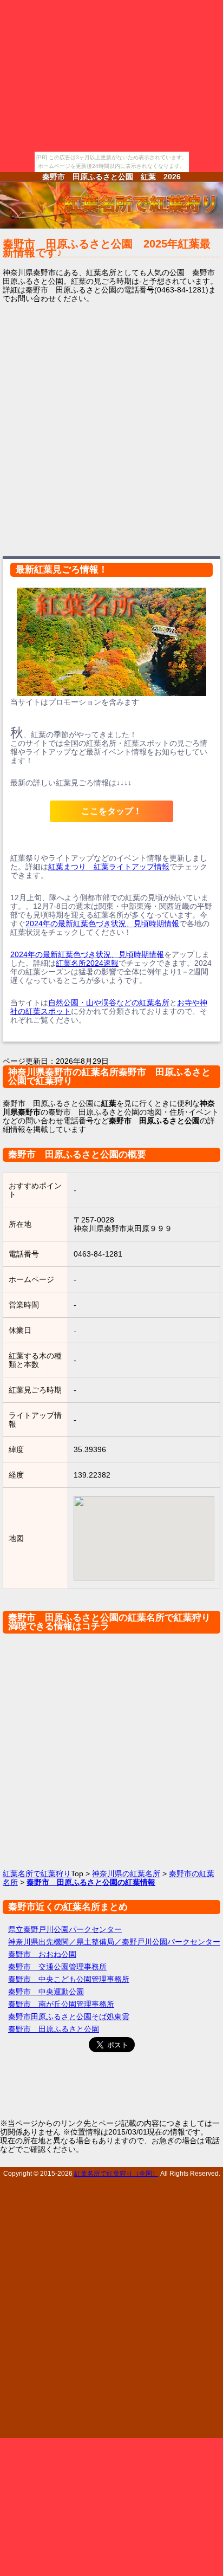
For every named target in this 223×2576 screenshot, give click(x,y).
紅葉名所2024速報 (87, 963)
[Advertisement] (111, 428)
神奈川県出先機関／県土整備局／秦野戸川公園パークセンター (114, 1942)
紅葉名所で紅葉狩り (37, 1874)
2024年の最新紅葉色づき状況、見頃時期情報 (102, 923)
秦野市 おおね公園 (42, 1954)
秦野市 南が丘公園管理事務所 (61, 2004)
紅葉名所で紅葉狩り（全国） (116, 2173)
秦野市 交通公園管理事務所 (57, 1967)
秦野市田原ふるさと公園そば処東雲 (69, 2016)
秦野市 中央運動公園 (46, 1992)
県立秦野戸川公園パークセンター (65, 1929)
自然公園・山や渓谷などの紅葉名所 (109, 1003)
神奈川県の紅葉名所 (126, 1874)
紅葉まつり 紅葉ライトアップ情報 (109, 867)
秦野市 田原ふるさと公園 (54, 2029)
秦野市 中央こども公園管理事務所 (69, 1979)
